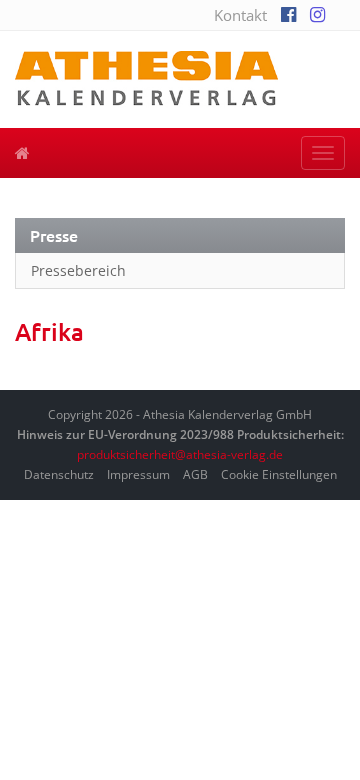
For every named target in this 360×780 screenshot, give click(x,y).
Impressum (138, 474)
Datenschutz (59, 474)
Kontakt (240, 15)
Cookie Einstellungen (279, 474)
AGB (195, 474)
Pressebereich (78, 270)
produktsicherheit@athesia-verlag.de (180, 454)
